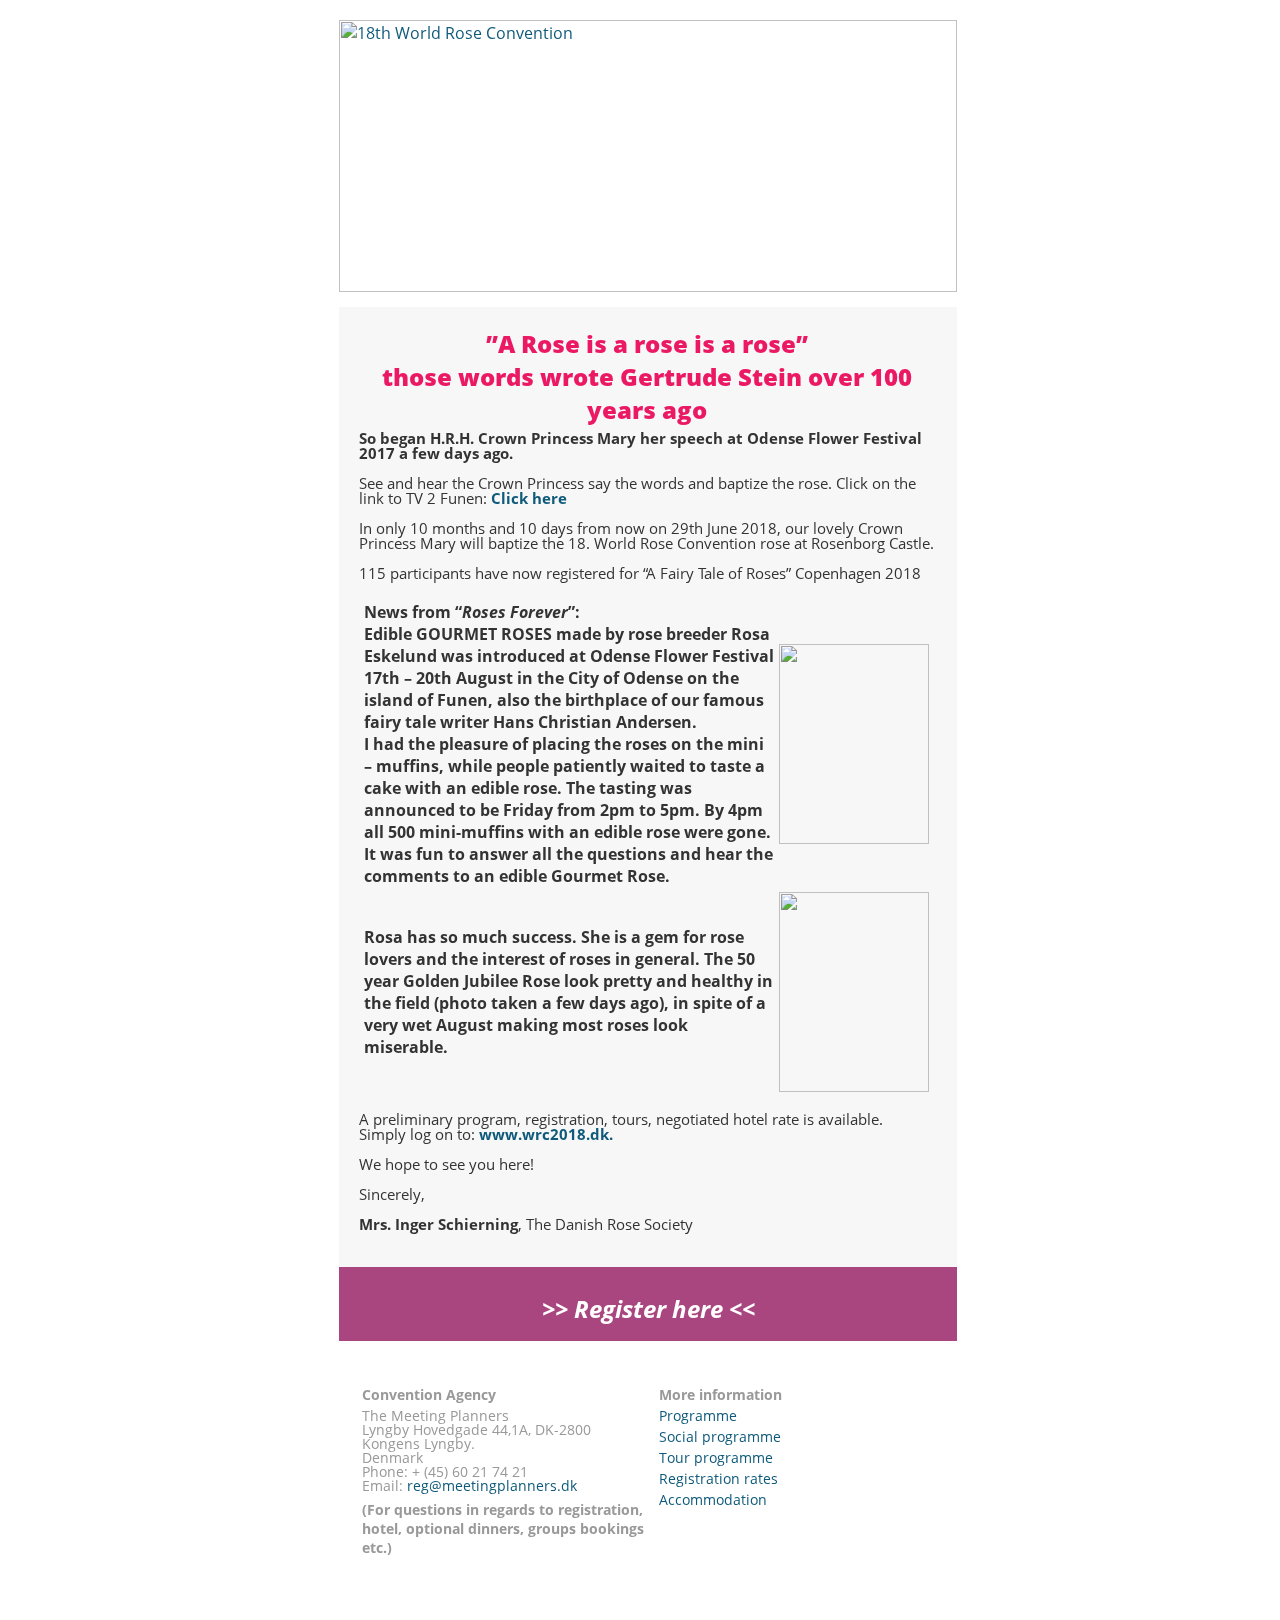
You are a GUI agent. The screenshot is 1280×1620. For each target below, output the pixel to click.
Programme (698, 1415)
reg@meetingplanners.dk (492, 1485)
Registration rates (718, 1478)
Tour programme (716, 1457)
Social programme (720, 1436)
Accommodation (713, 1499)
